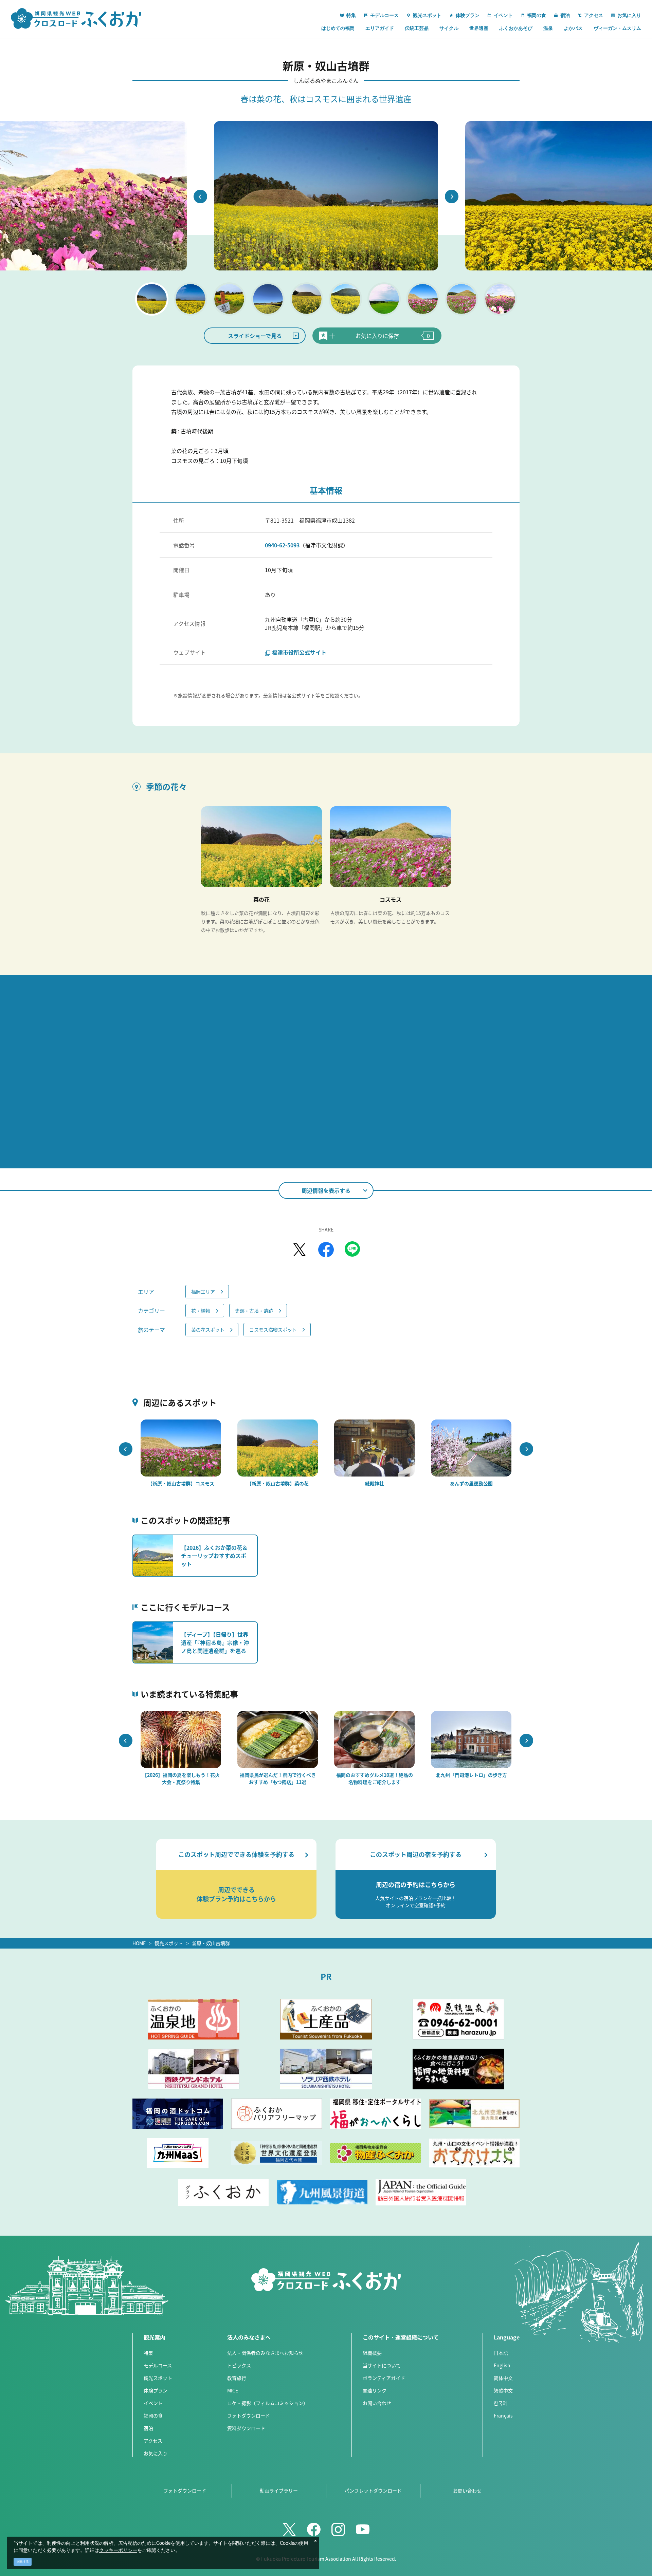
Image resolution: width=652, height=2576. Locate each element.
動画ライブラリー (279, 2490)
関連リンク (375, 2390)
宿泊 (148, 2428)
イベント (153, 2403)
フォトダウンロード (249, 2415)
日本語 (501, 2353)
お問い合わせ (377, 2403)
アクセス (153, 2441)
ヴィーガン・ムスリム (617, 28)
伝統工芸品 (417, 28)
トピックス (239, 2365)
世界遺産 (479, 28)
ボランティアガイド (384, 2378)
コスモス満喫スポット (273, 1330)
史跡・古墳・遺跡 (254, 1311)
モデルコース (158, 2365)
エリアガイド (380, 28)
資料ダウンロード (246, 2428)
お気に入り (156, 2453)
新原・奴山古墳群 (211, 1943)
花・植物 (201, 1311)
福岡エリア (203, 1292)
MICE (233, 2390)
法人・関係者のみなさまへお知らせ (265, 2353)
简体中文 (503, 2378)
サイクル (449, 28)
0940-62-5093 (282, 545)
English (502, 2365)
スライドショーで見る (255, 336)
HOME (139, 1943)
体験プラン (156, 2390)
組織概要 (372, 2353)
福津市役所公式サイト (299, 652)
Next (452, 196)
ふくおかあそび (516, 28)
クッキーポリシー (118, 2551)
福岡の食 (153, 2415)
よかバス (573, 28)
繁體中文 (503, 2390)
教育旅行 (237, 2378)
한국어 (500, 2403)
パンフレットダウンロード (373, 2490)
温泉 (548, 28)
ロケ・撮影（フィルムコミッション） (268, 2403)
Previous (200, 196)
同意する (23, 2562)
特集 (148, 2353)
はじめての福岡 (338, 28)
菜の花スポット (208, 1330)
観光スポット (169, 1943)
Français (503, 2415)
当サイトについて (382, 2365)
